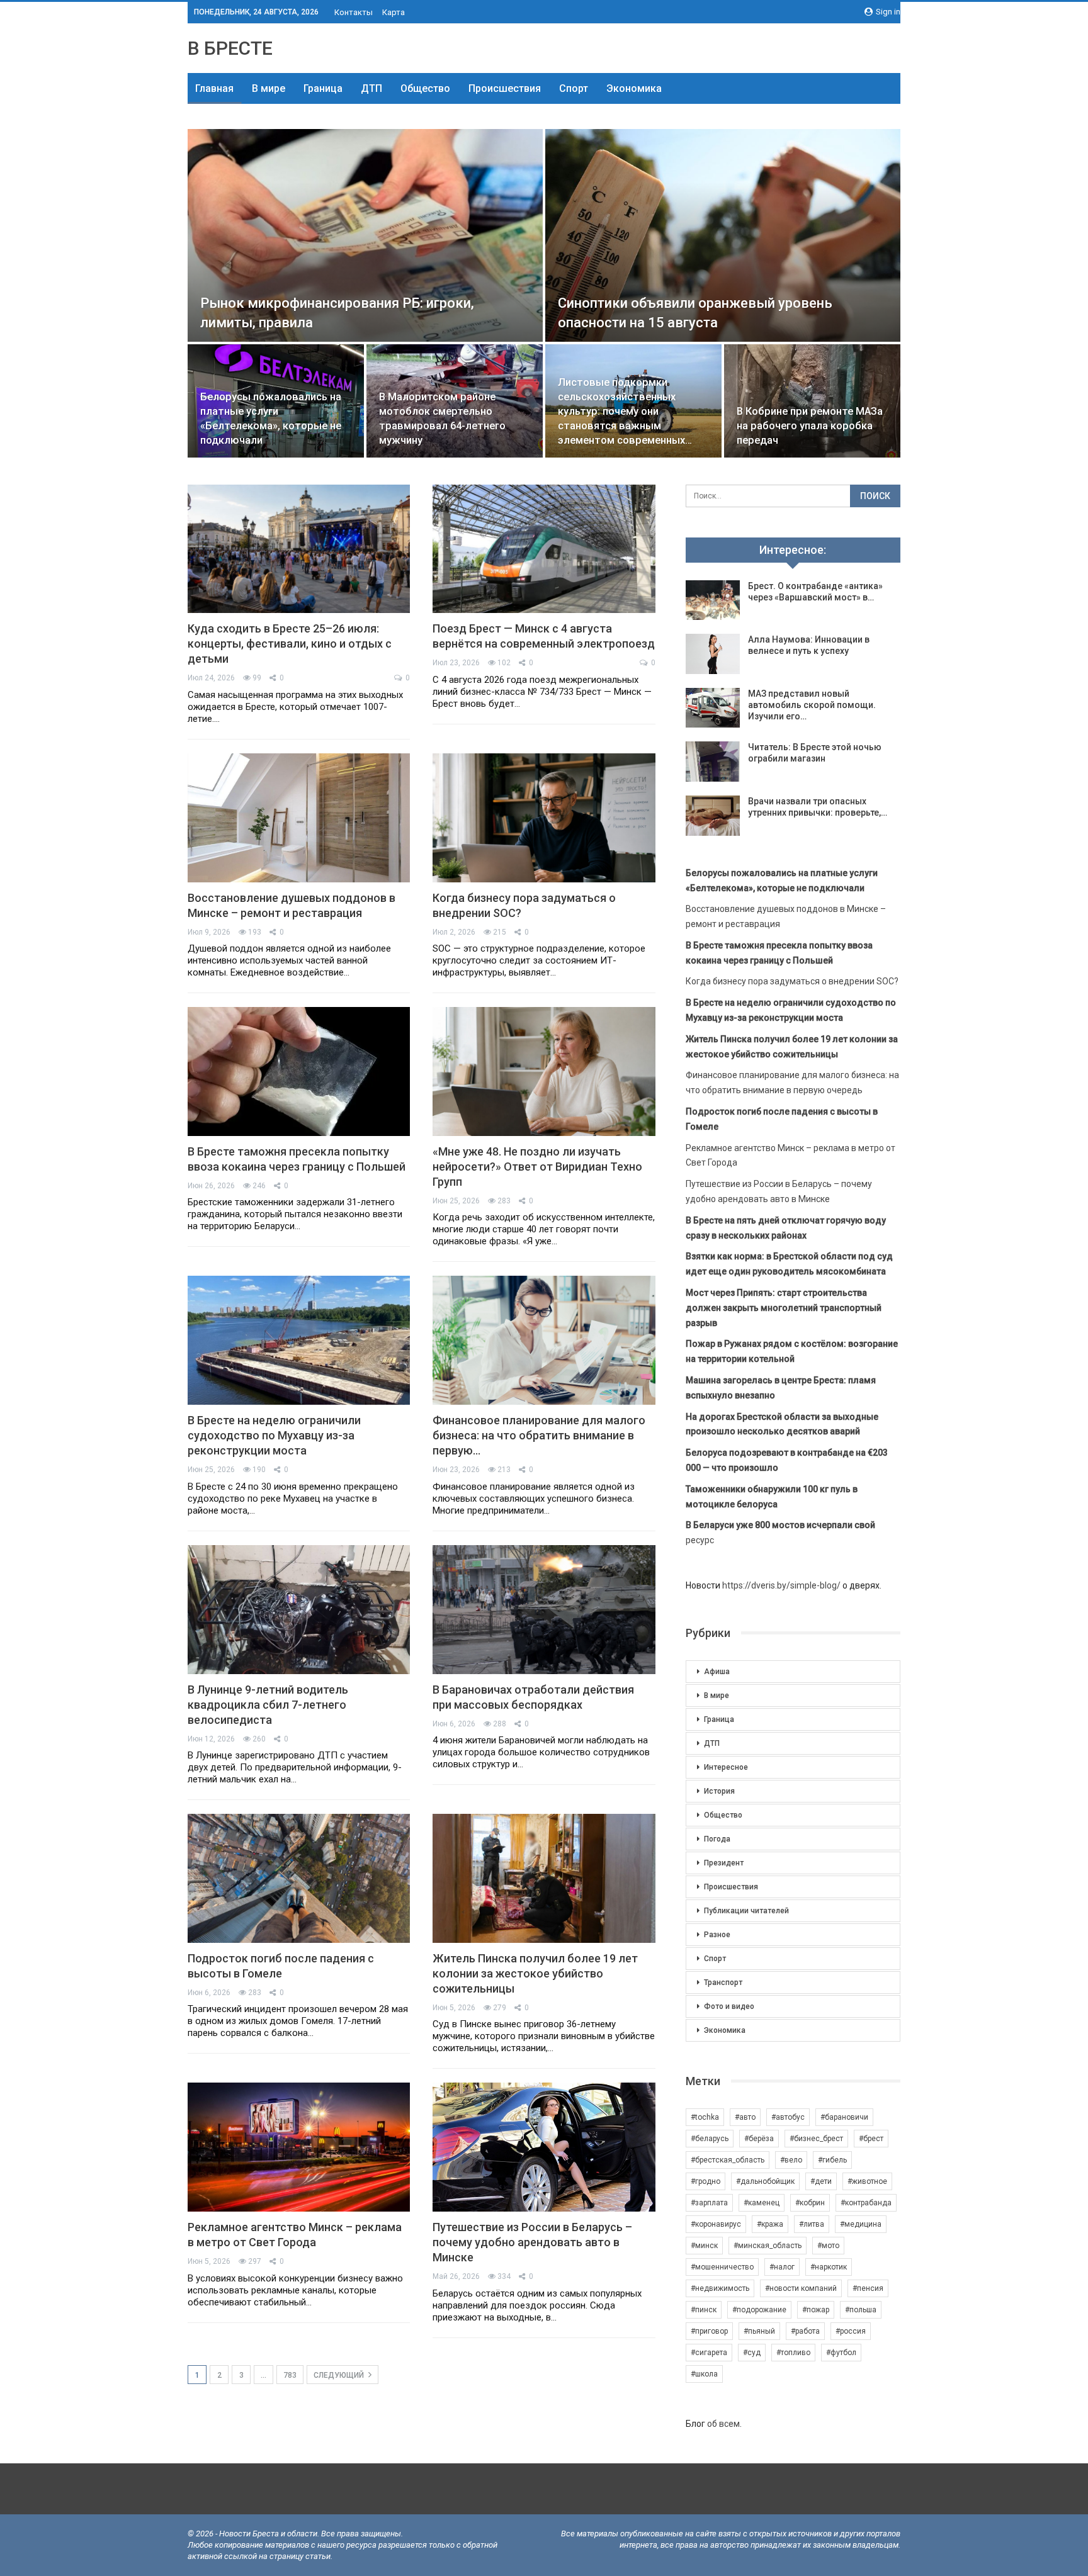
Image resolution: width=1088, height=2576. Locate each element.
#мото (828, 2246)
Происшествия (505, 88)
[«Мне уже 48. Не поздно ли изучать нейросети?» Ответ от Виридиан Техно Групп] (544, 1071)
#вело (791, 2160)
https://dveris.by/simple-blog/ (781, 1585)
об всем (723, 2424)
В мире (269, 88)
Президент (724, 1863)
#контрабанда (866, 2203)
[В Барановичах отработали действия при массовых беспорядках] (544, 1610)
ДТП (371, 88)
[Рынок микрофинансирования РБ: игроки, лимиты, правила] (365, 235)
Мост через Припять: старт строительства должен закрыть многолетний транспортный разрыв (784, 1308)
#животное (867, 2181)
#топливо (793, 2353)
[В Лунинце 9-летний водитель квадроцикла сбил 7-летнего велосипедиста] (299, 1610)
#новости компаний (801, 2288)
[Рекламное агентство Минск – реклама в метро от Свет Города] (299, 2147)
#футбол (841, 2353)
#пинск (704, 2310)
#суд (752, 2353)
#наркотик (829, 2267)
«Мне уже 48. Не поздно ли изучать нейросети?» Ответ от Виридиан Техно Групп (537, 1167)
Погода (717, 1839)
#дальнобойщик (765, 2181)
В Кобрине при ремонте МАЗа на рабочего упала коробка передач (810, 426)
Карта (394, 12)
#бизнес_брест (816, 2139)
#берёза (759, 2139)
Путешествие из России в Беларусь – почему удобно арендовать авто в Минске (532, 2242)
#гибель (832, 2160)
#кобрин (810, 2203)
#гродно (705, 2181)
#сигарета (709, 2353)
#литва (812, 2224)
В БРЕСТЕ (230, 48)
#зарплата (709, 2203)
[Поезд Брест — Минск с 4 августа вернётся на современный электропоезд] (544, 549)
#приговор (709, 2331)
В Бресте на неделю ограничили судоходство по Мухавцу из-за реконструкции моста (274, 1435)
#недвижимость (720, 2288)
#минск (704, 2246)
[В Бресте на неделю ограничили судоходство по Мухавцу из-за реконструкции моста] (299, 1340)
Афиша (717, 1672)
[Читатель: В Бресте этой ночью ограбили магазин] (713, 762)
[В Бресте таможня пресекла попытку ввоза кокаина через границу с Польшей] (299, 1071)
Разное (717, 1935)
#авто (745, 2117)
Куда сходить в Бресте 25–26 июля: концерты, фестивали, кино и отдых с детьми (290, 644)
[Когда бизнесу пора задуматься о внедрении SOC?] (544, 818)
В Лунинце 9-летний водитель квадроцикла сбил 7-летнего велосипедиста (268, 1705)
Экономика (634, 88)
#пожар (816, 2310)
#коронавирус (716, 2224)
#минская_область (768, 2246)
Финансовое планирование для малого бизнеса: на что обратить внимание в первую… (539, 1435)
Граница (323, 88)
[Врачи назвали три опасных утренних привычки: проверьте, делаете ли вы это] (713, 816)
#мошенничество (722, 2267)
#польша (861, 2310)
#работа (805, 2331)
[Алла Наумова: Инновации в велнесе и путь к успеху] (713, 654)
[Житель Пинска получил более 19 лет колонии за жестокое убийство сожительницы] (544, 1878)
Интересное (726, 1767)
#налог (782, 2267)
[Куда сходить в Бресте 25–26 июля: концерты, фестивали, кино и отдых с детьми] (299, 549)
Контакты (354, 12)
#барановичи (844, 2117)
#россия (851, 2331)
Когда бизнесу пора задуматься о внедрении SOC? (792, 981)
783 (290, 2375)
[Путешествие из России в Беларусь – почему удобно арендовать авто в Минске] (544, 2147)
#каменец (762, 2203)
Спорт (574, 88)
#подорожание (759, 2310)
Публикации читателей (746, 1911)
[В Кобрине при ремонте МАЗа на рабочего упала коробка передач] (812, 401)
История (719, 1791)
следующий (340, 2375)
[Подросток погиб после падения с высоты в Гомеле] (299, 1878)
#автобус (788, 2117)
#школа (704, 2374)
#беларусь (710, 2139)
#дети (821, 2181)
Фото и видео (729, 2006)
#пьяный (759, 2331)
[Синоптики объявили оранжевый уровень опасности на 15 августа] (723, 235)
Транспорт (723, 1983)
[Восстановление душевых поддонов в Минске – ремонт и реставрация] (299, 818)
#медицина (861, 2224)
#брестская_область (728, 2160)
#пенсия (868, 2288)
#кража (770, 2224)
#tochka (705, 2117)
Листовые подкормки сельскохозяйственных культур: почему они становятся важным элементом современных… (625, 411)
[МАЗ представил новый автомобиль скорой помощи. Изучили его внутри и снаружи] (713, 708)
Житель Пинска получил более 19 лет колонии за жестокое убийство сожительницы (535, 1973)
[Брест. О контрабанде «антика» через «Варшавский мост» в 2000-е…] (713, 600)
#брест (871, 2139)
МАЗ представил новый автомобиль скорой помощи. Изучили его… (812, 705)
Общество (425, 88)
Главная (214, 88)
